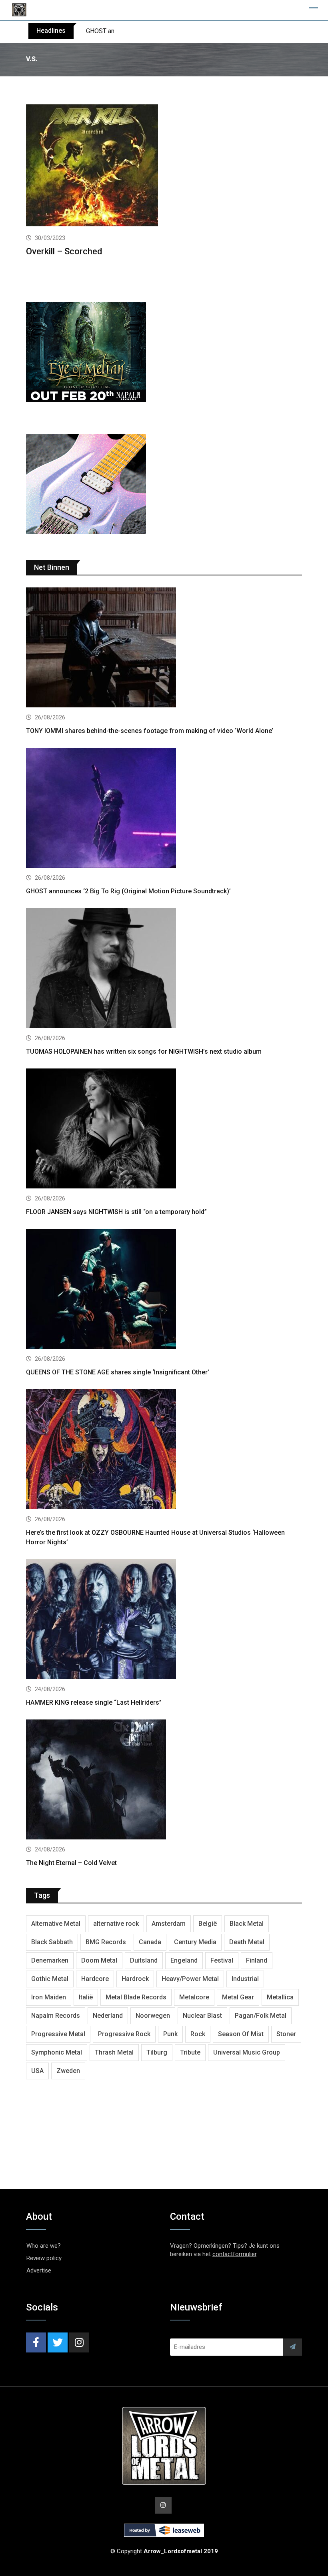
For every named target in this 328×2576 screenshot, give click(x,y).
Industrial (245, 1979)
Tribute (190, 2052)
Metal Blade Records (136, 1997)
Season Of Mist (241, 2034)
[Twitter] (58, 2342)
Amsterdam (169, 1924)
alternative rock (116, 1924)
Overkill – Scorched (64, 251)
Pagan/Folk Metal (261, 2016)
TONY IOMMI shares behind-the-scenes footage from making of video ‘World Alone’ (150, 731)
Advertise (39, 2270)
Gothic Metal (50, 1979)
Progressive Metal (58, 2034)
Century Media (195, 1942)
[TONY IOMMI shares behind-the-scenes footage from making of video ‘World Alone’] (164, 648)
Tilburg (157, 2052)
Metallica (280, 1997)
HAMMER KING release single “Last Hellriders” (94, 1702)
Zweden (68, 2071)
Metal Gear (238, 1997)
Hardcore (95, 1979)
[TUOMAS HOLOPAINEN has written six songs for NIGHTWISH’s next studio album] (164, 969)
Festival (222, 1960)
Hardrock (135, 1979)
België (208, 1924)
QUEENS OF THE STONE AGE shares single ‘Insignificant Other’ (118, 1372)
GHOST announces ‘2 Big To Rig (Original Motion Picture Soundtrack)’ (182, 31)
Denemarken (50, 1960)
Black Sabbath (52, 1942)
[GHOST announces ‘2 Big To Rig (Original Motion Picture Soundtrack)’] (164, 809)
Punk (170, 2034)
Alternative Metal (56, 1924)
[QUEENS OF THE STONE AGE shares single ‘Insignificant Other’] (164, 1290)
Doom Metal (99, 1960)
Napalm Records (56, 2016)
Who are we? (44, 2246)
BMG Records (106, 1942)
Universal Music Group (247, 2052)
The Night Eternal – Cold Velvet (71, 1863)
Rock (198, 2034)
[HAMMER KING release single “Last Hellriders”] (164, 1620)
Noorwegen (153, 2016)
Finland (257, 1960)
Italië (86, 1997)
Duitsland (144, 1960)
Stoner (286, 2034)
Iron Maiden (49, 1997)
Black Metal (247, 1924)
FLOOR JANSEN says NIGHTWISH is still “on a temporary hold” (116, 1212)
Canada (150, 1942)
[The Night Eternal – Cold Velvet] (164, 1780)
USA (37, 2071)
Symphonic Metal (57, 2052)
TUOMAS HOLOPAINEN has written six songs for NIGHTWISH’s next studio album (144, 1051)
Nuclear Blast (202, 2016)
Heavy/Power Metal (190, 1979)
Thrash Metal (114, 2052)
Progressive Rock (124, 2034)
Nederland (108, 2016)
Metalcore (194, 1997)
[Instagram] (79, 2342)
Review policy (44, 2258)
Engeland (184, 1960)
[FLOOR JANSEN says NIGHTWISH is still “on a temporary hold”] (164, 1129)
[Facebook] (36, 2342)
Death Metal (247, 1942)
